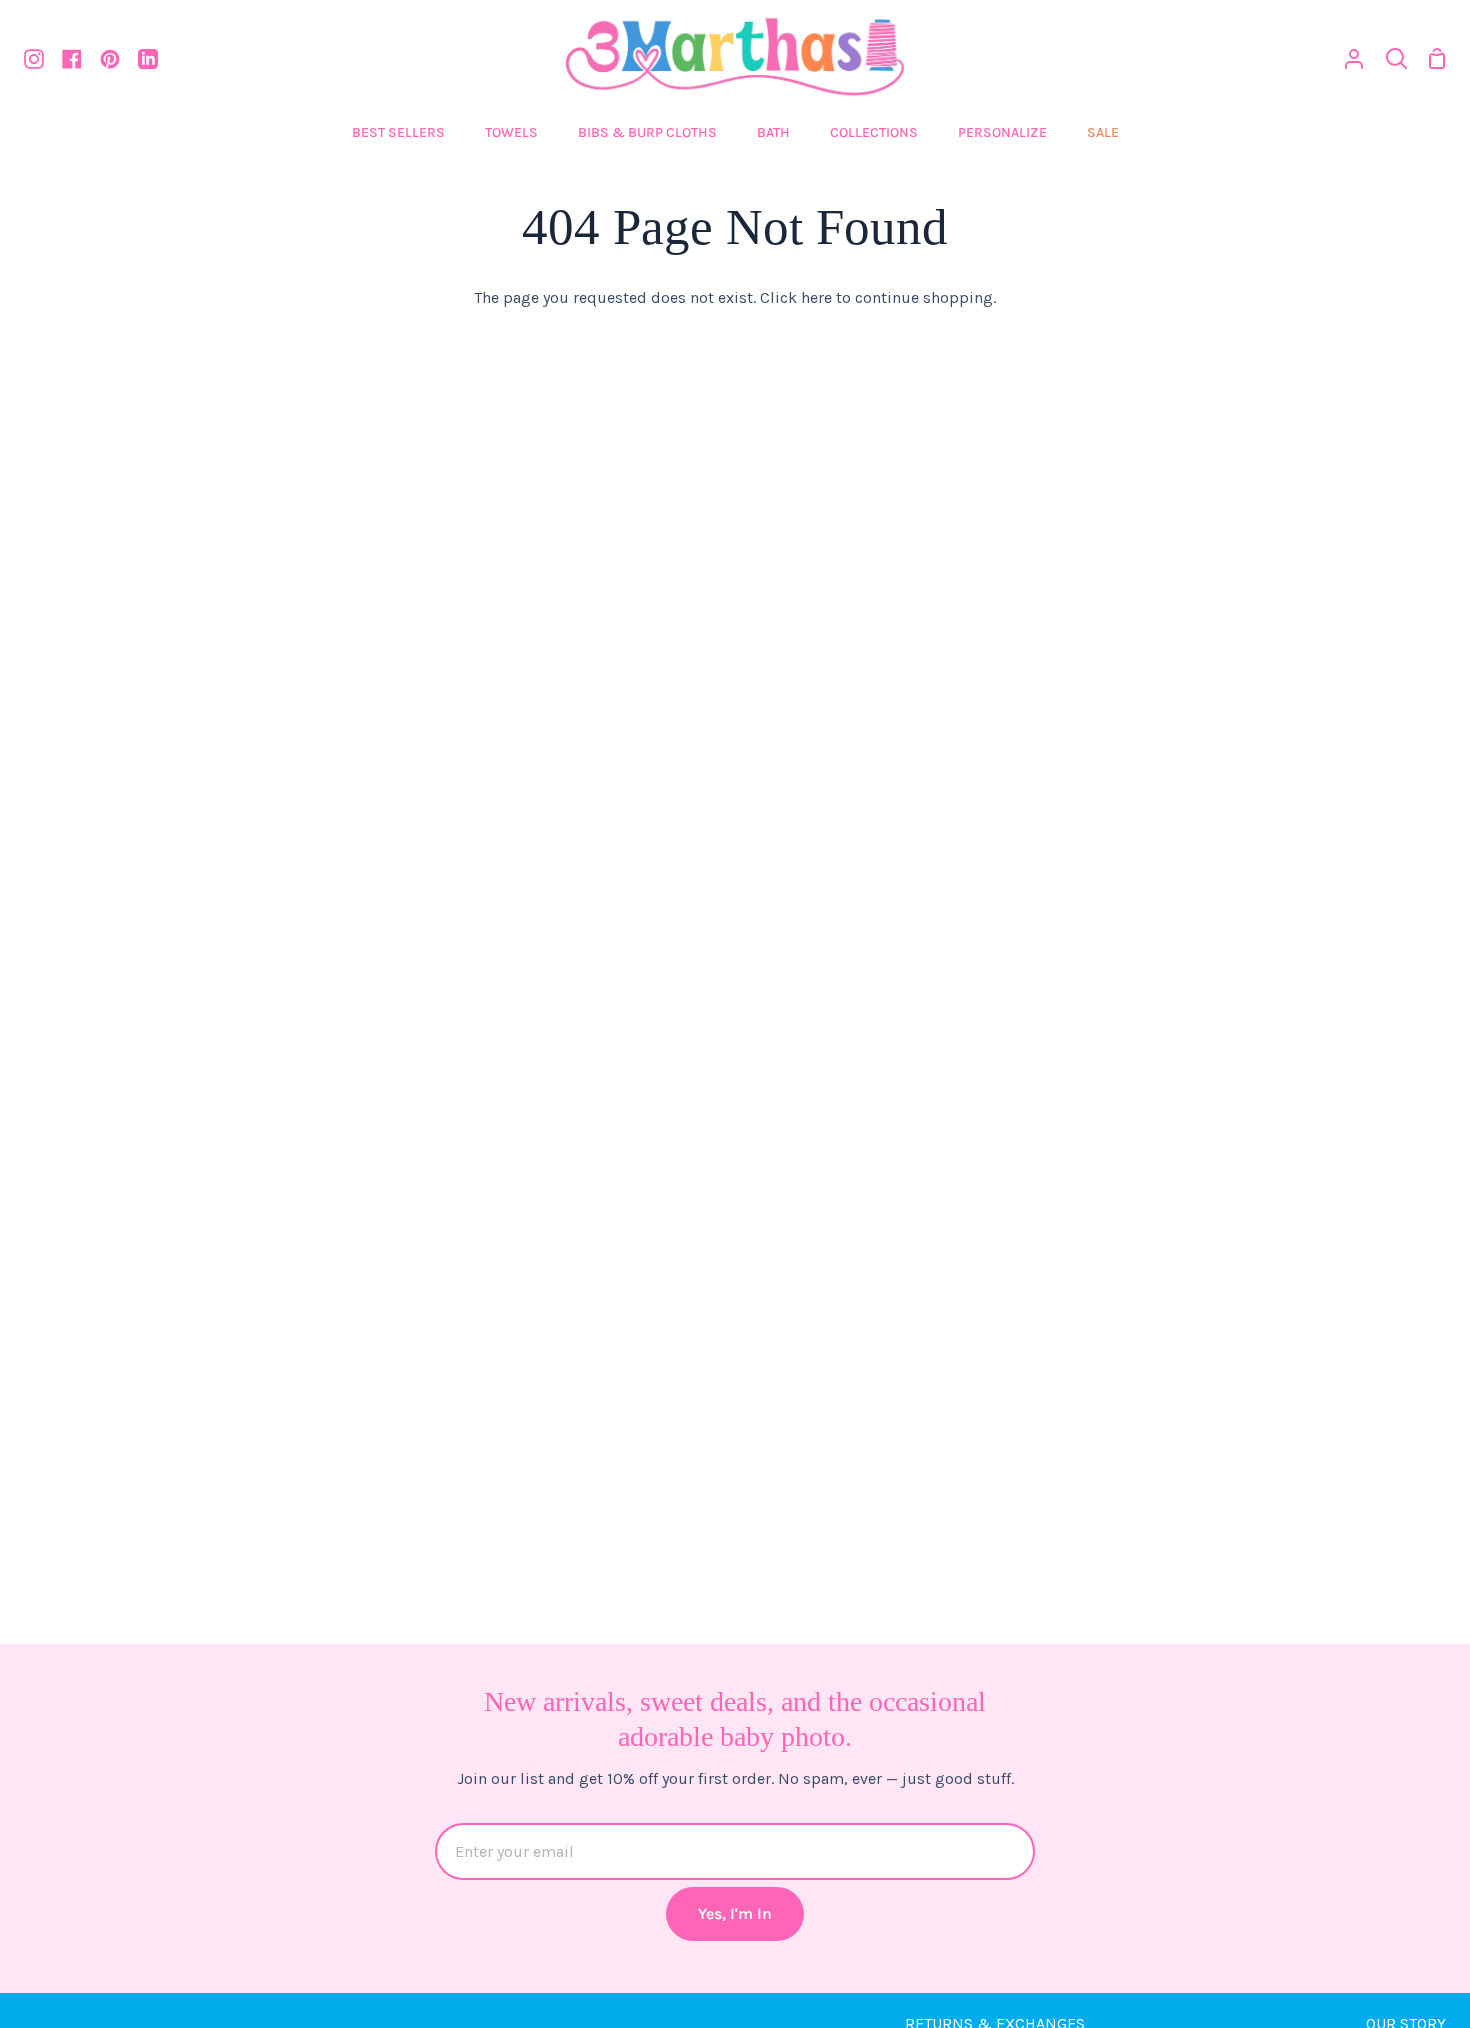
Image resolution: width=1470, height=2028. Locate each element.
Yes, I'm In (735, 1913)
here (816, 297)
